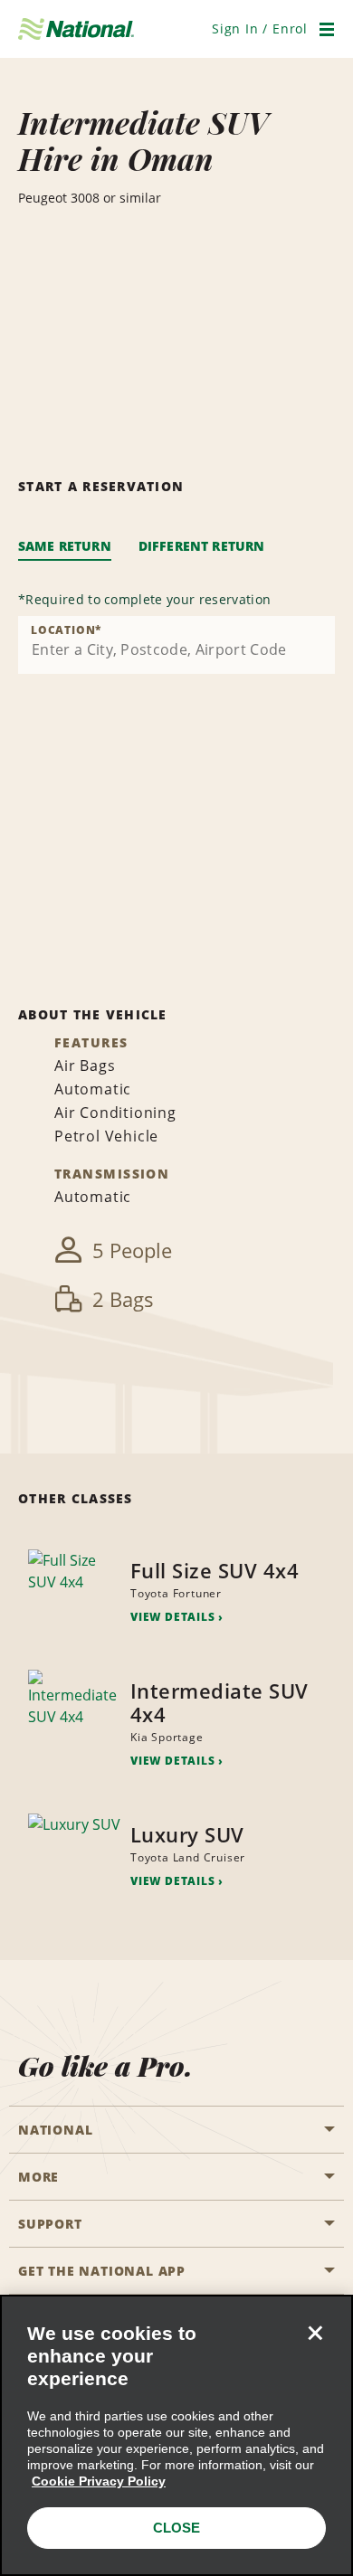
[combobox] (176, 645)
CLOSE (176, 2528)
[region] (176, 2435)
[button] (260, 28)
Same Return (65, 546)
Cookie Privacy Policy (99, 2481)
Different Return (202, 546)
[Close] (315, 2333)
